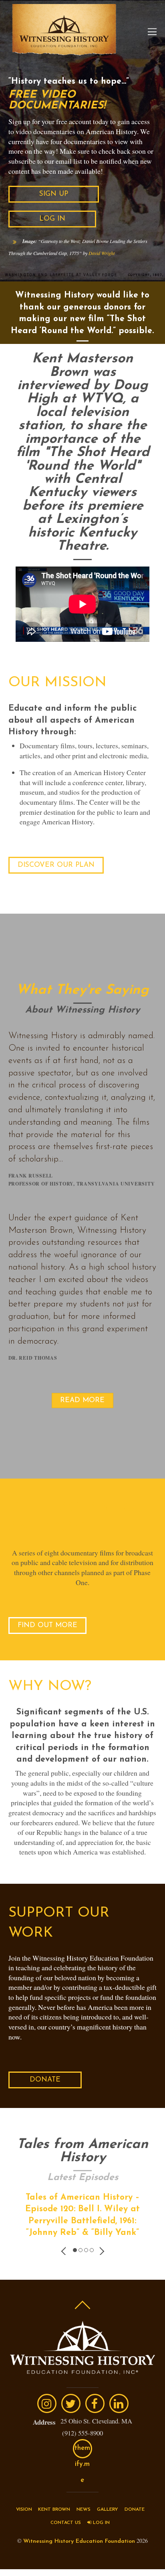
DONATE (135, 2510)
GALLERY (108, 2510)
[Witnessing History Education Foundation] (64, 51)
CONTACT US (66, 2523)
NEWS (84, 2510)
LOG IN (101, 2523)
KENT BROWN (54, 2510)
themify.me (82, 2451)
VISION (24, 2510)
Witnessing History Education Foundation (79, 2541)
